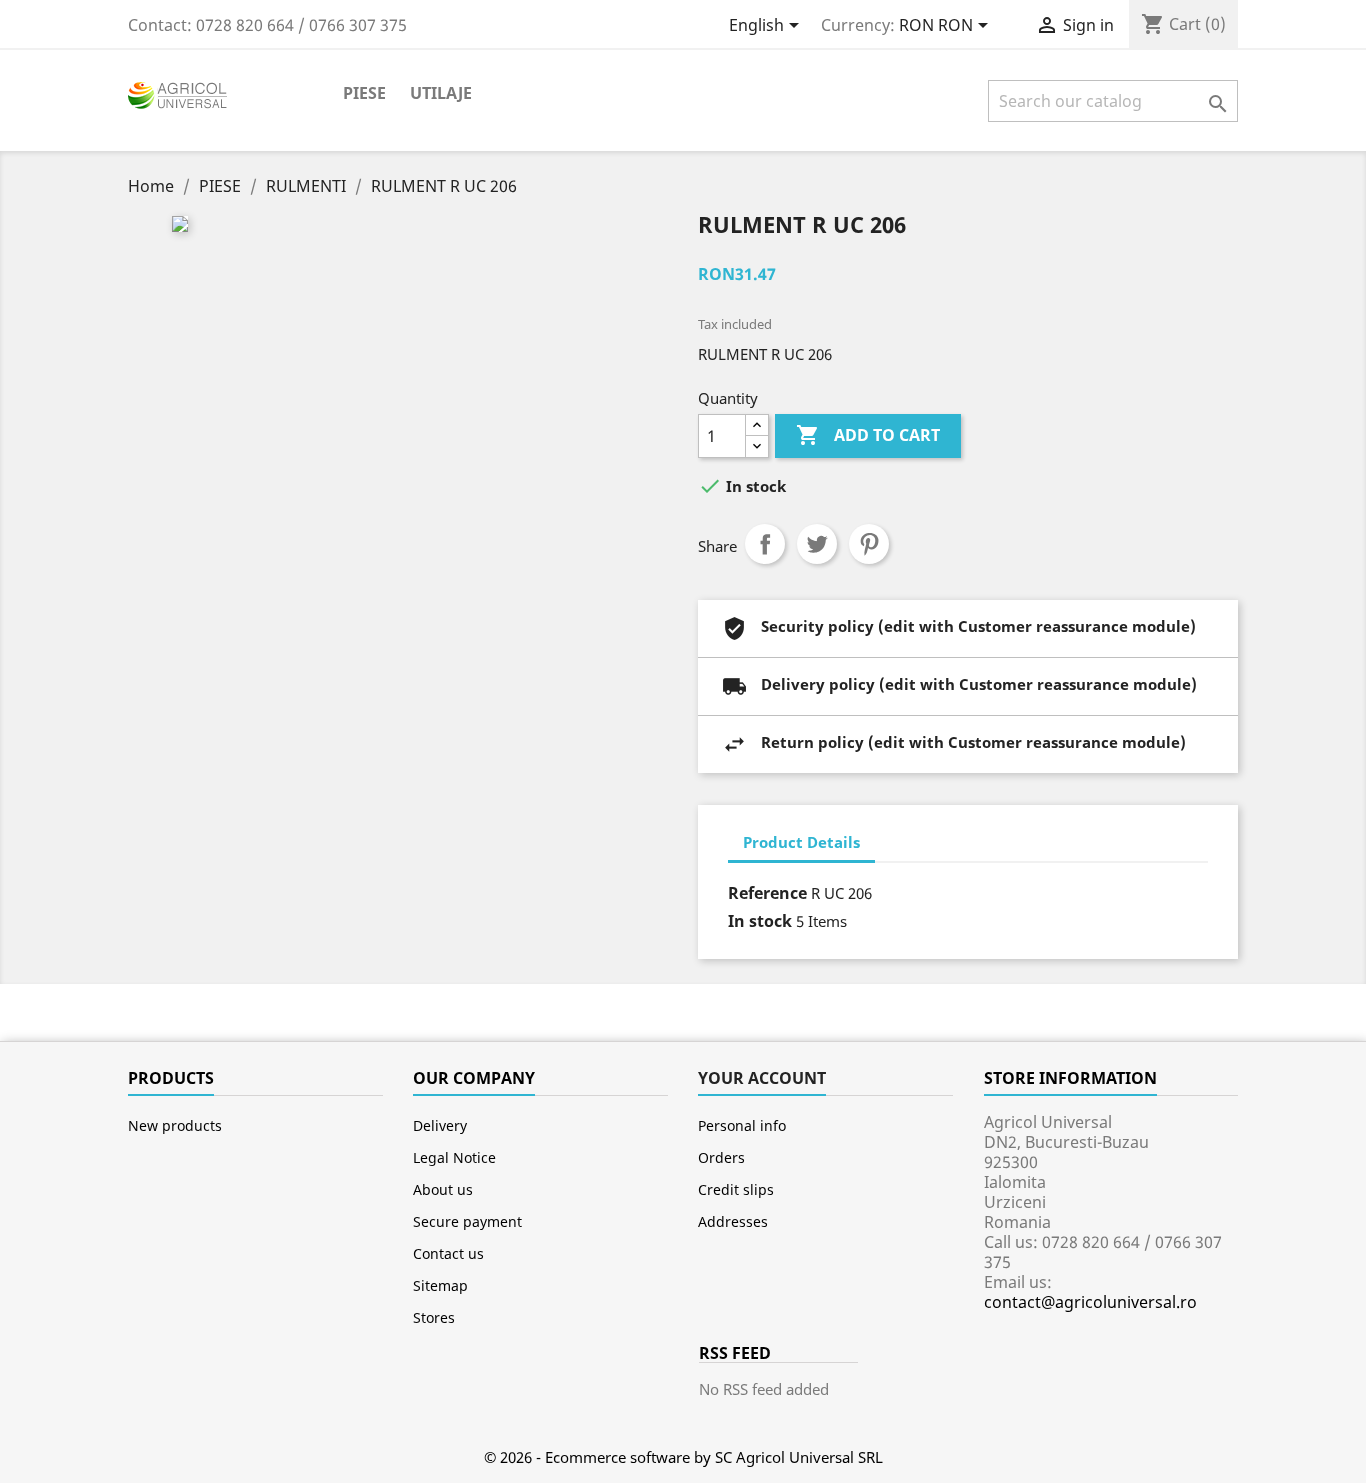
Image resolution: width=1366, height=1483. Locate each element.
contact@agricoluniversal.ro (1090, 1302)
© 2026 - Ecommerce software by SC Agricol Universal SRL (683, 1457)
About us (443, 1189)
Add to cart (868, 435)
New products (175, 1125)
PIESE (364, 93)
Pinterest (869, 544)
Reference (767, 893)
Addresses (733, 1221)
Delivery (440, 1125)
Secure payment (467, 1221)
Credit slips (736, 1189)
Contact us (448, 1253)
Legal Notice (454, 1157)
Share (765, 544)
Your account (762, 1078)
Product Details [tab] (801, 842)
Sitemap (440, 1285)
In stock (760, 921)
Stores (434, 1317)
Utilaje (441, 93)
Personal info (742, 1125)
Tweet (817, 544)
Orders (721, 1157)
